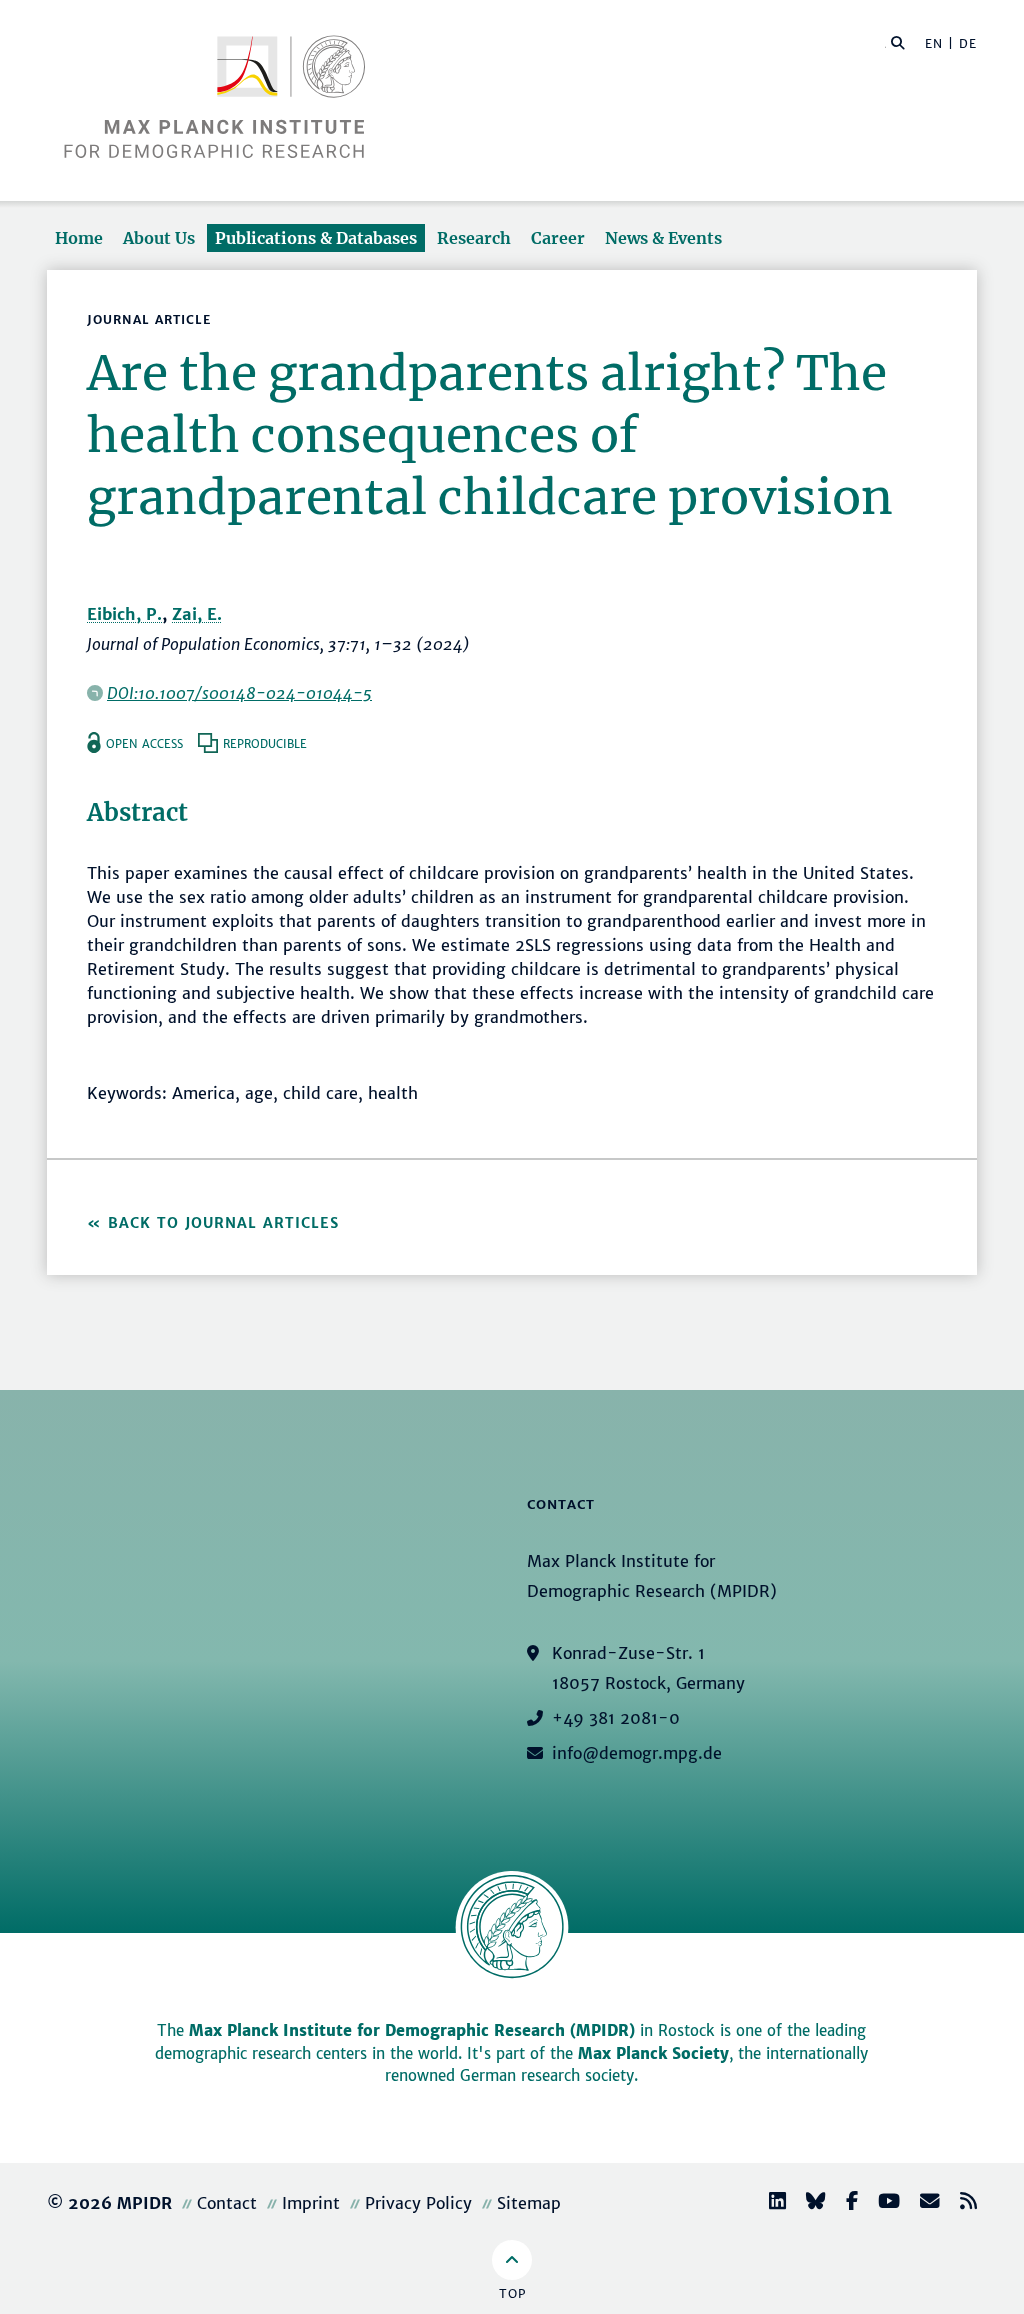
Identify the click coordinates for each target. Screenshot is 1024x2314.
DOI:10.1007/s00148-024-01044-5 (239, 693)
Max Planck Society (653, 2053)
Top (512, 2293)
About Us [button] (159, 238)
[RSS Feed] (960, 2203)
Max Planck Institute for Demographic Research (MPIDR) (412, 2030)
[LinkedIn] (769, 2203)
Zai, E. (197, 614)
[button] (898, 42)
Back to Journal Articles (223, 1223)
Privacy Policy (418, 2203)
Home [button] (79, 238)
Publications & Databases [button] (316, 238)
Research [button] (474, 238)
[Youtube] (881, 2203)
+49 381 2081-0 (616, 1718)
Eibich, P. (124, 614)
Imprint (311, 2203)
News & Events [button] (663, 238)
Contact (227, 2203)
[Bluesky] (808, 2203)
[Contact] (922, 2203)
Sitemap (529, 2203)
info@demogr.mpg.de (637, 1753)
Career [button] (558, 238)
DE (968, 43)
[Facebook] (844, 2203)
